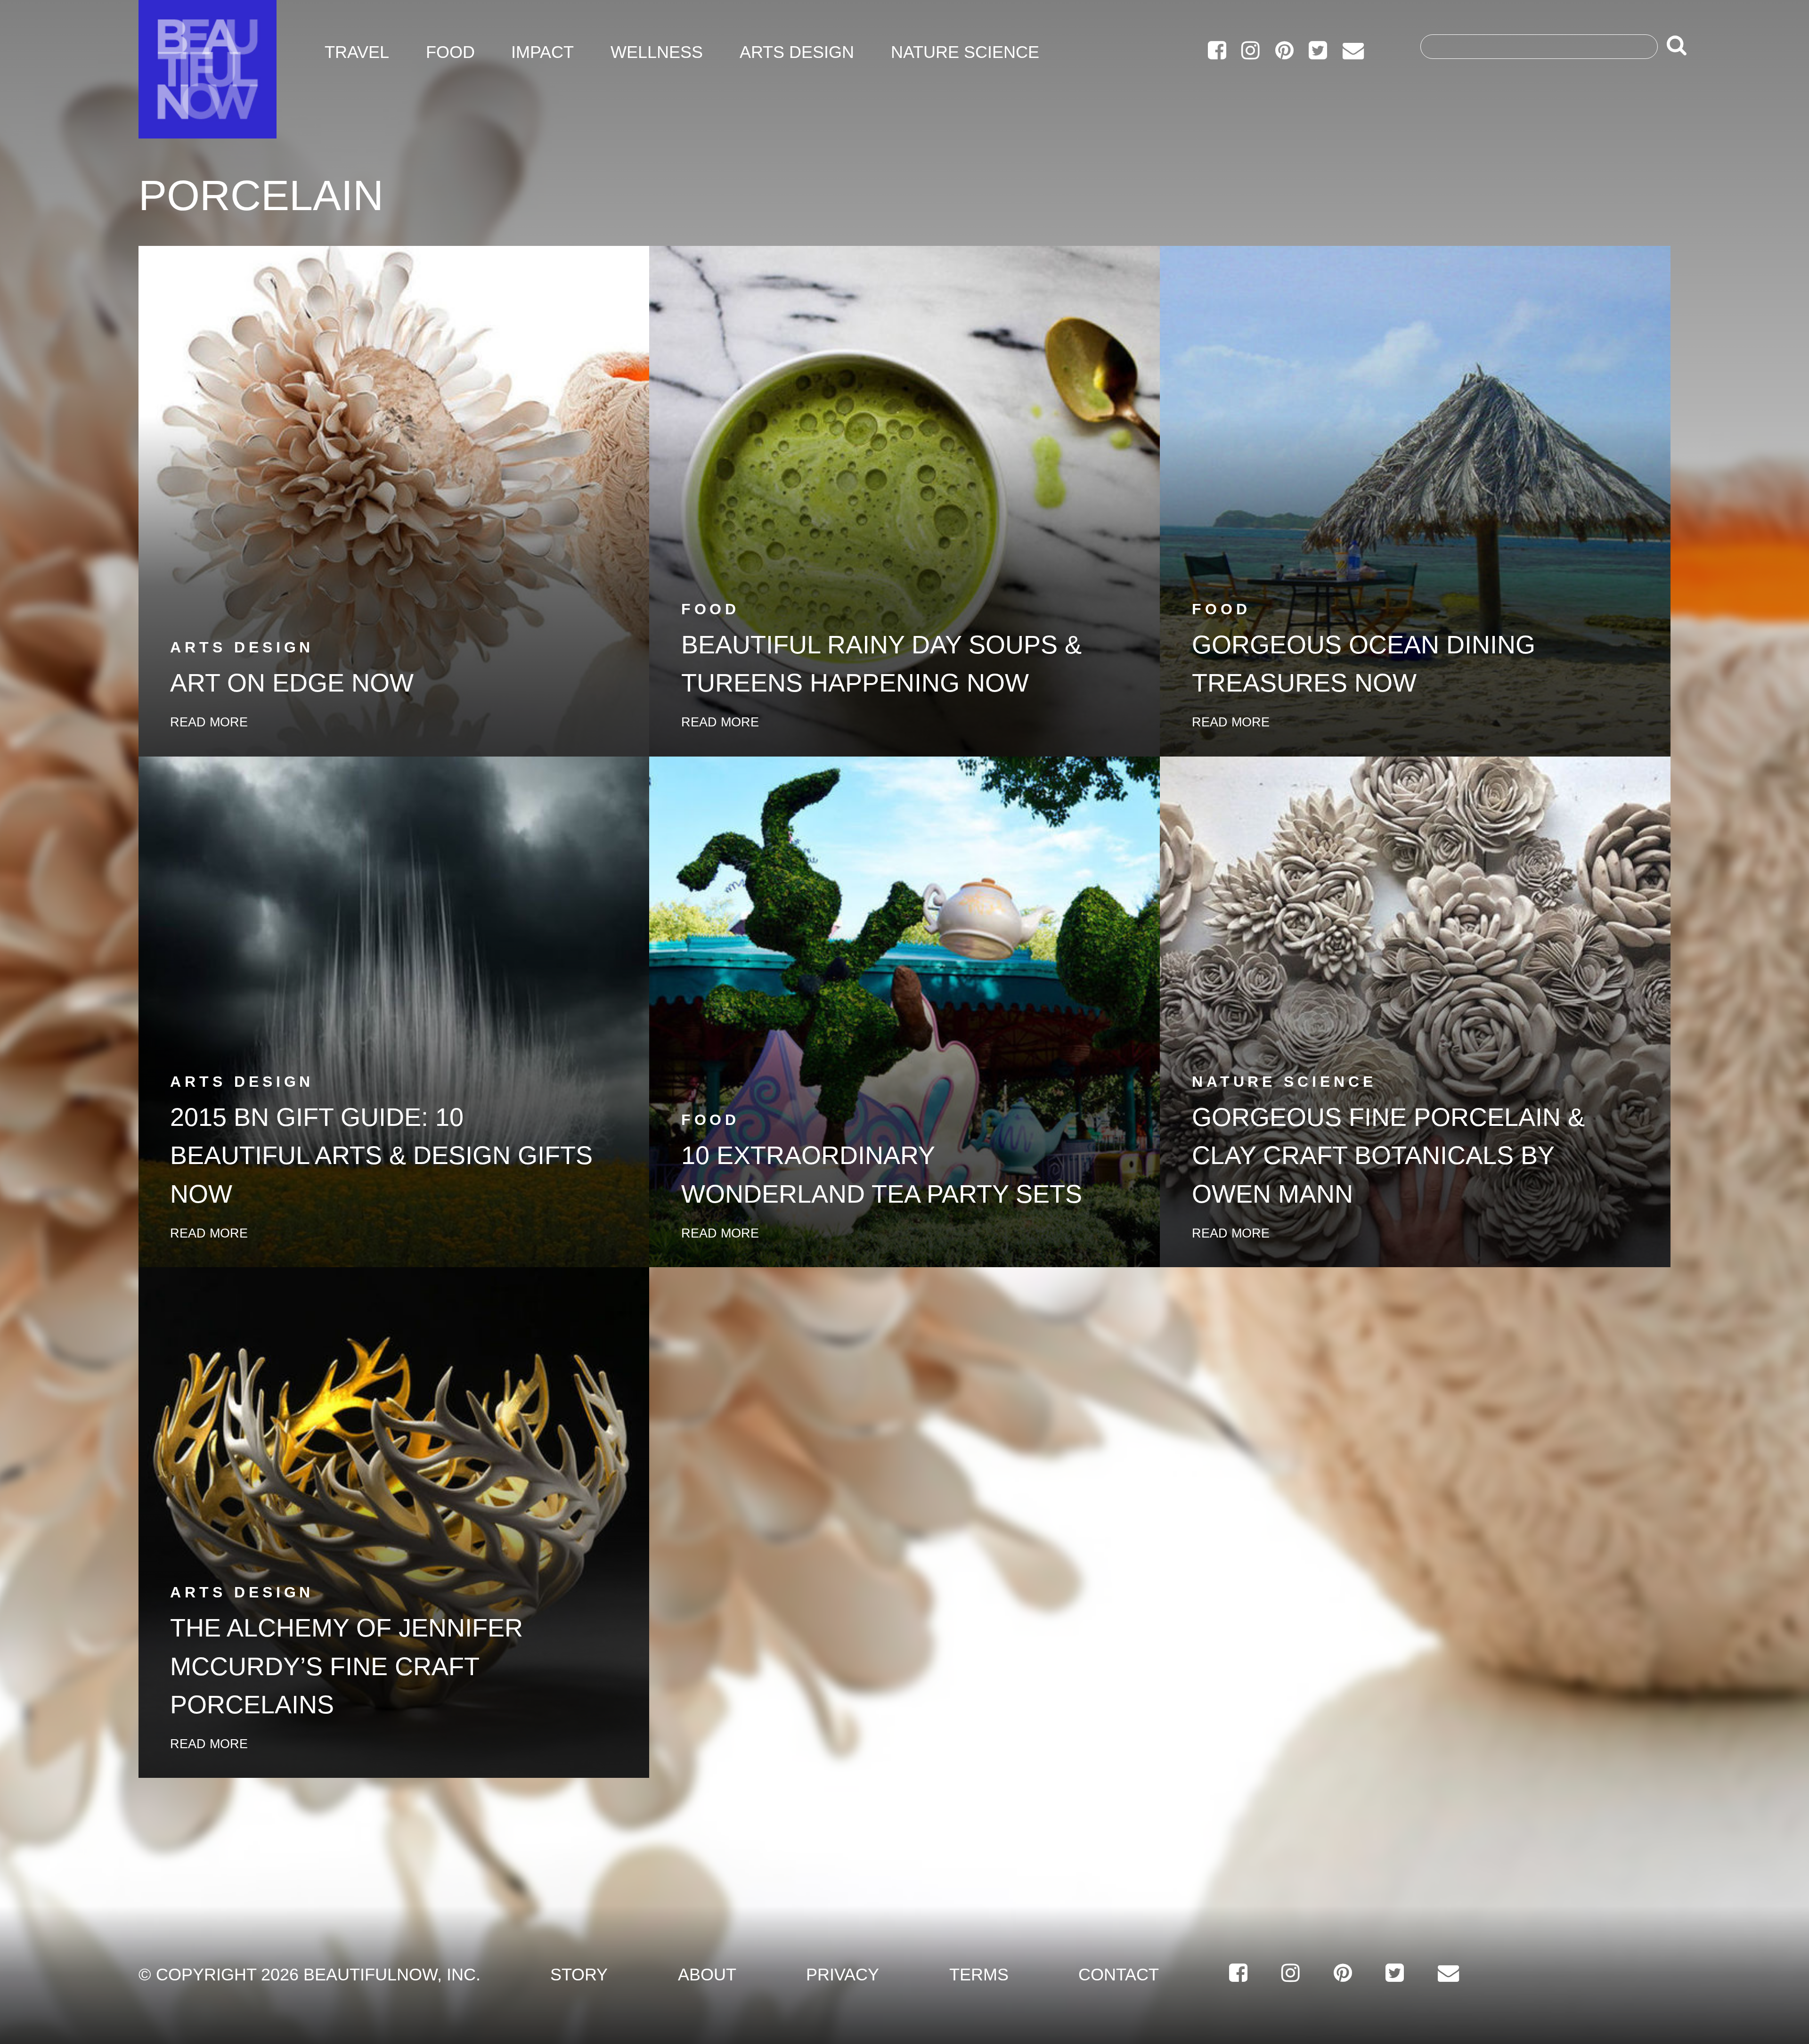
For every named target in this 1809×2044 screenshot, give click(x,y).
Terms (979, 1975)
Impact (542, 52)
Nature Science (965, 52)
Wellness (657, 52)
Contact (1119, 1975)
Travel (357, 52)
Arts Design (797, 52)
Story (579, 1975)
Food (450, 52)
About (707, 1975)
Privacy (843, 1975)
